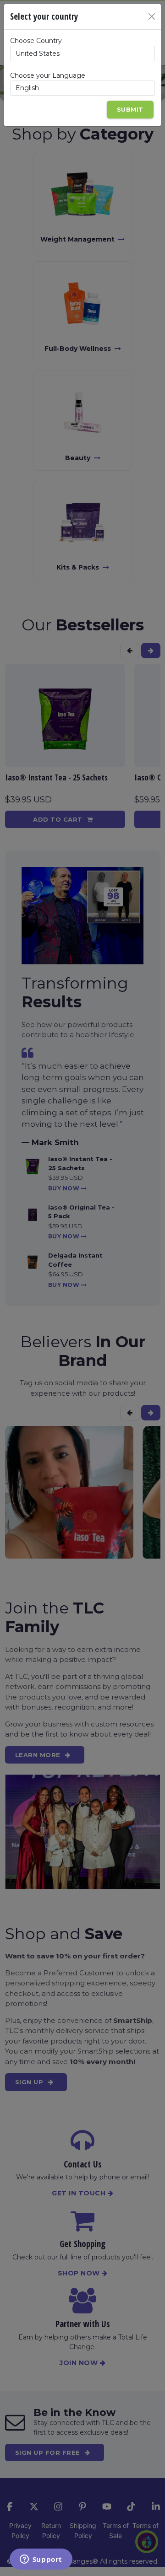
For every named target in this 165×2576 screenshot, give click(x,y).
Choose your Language (48, 75)
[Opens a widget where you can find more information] (41, 2560)
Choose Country (36, 41)
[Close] (152, 16)
